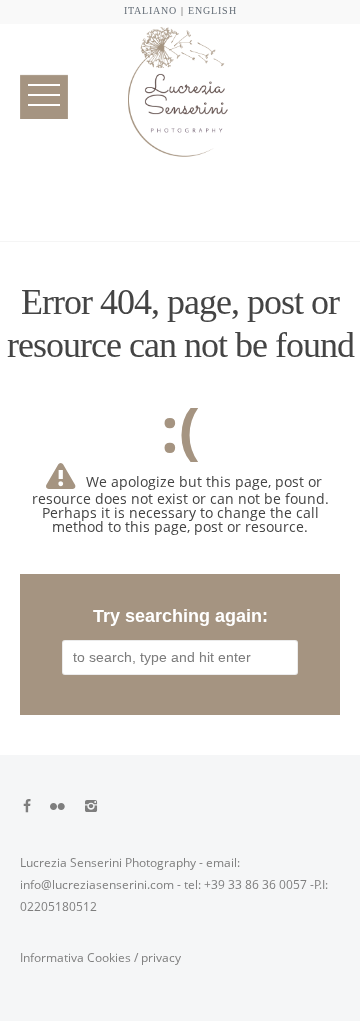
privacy (161, 957)
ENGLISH (212, 10)
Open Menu (44, 96)
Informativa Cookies (75, 957)
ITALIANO (150, 10)
